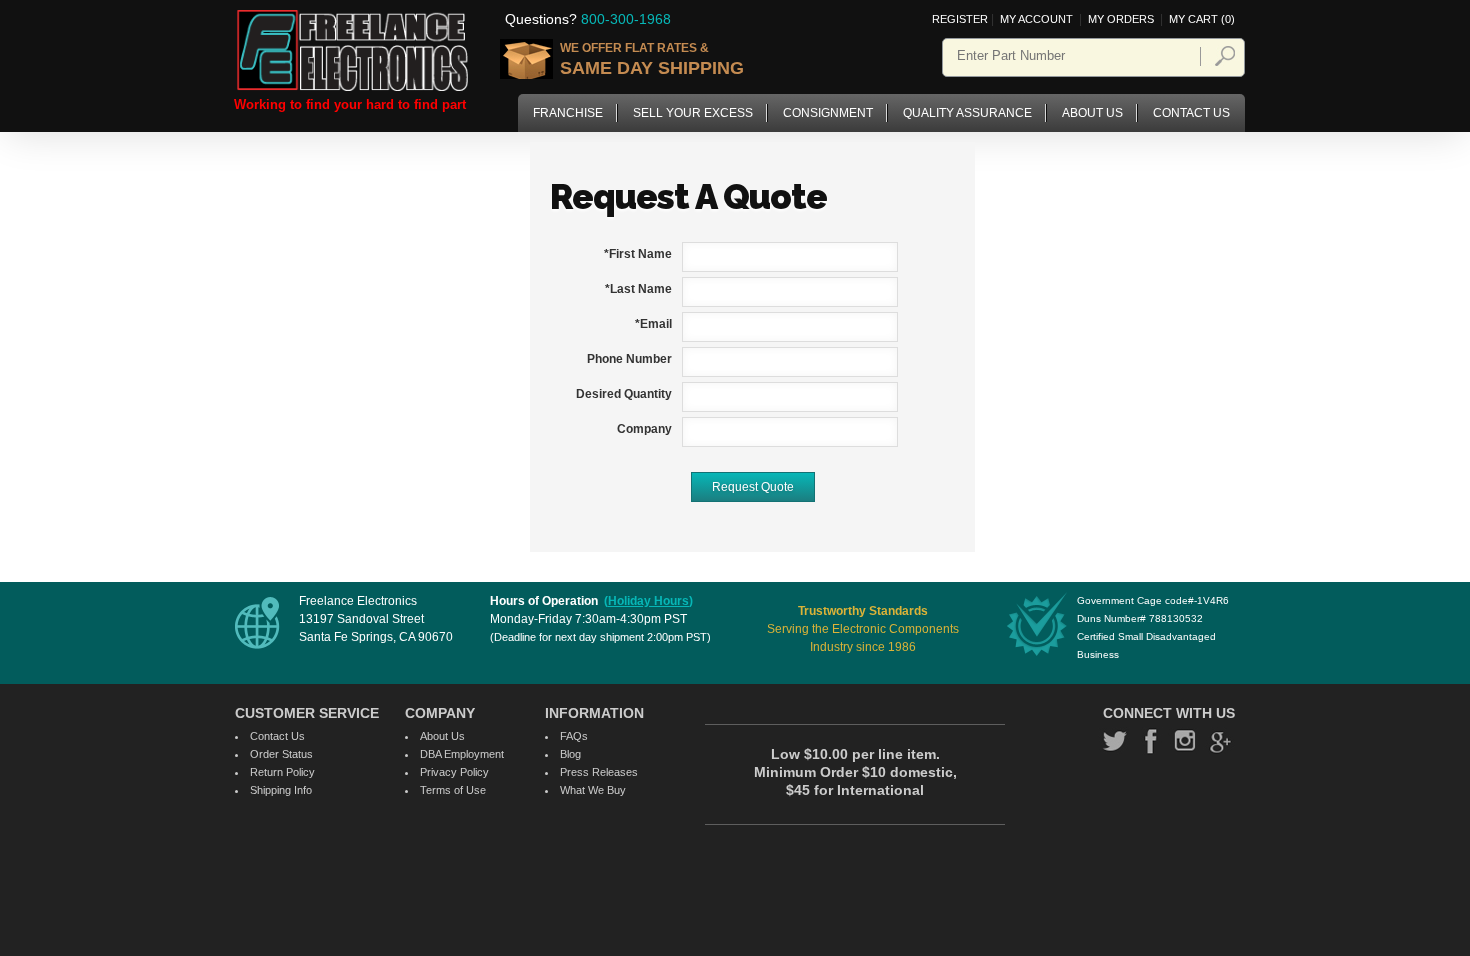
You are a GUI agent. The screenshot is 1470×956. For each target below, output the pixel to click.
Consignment (828, 113)
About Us (1092, 113)
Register (960, 19)
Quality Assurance (967, 113)
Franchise (568, 113)
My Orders (1121, 19)
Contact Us (1191, 113)
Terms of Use (453, 790)
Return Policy (282, 772)
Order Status (281, 754)
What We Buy (593, 790)
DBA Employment (462, 754)
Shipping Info (281, 790)
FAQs (574, 736)
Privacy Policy (454, 772)
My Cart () (1202, 19)
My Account (1038, 19)
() (648, 601)
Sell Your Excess (693, 113)
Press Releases (599, 772)
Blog (570, 754)
